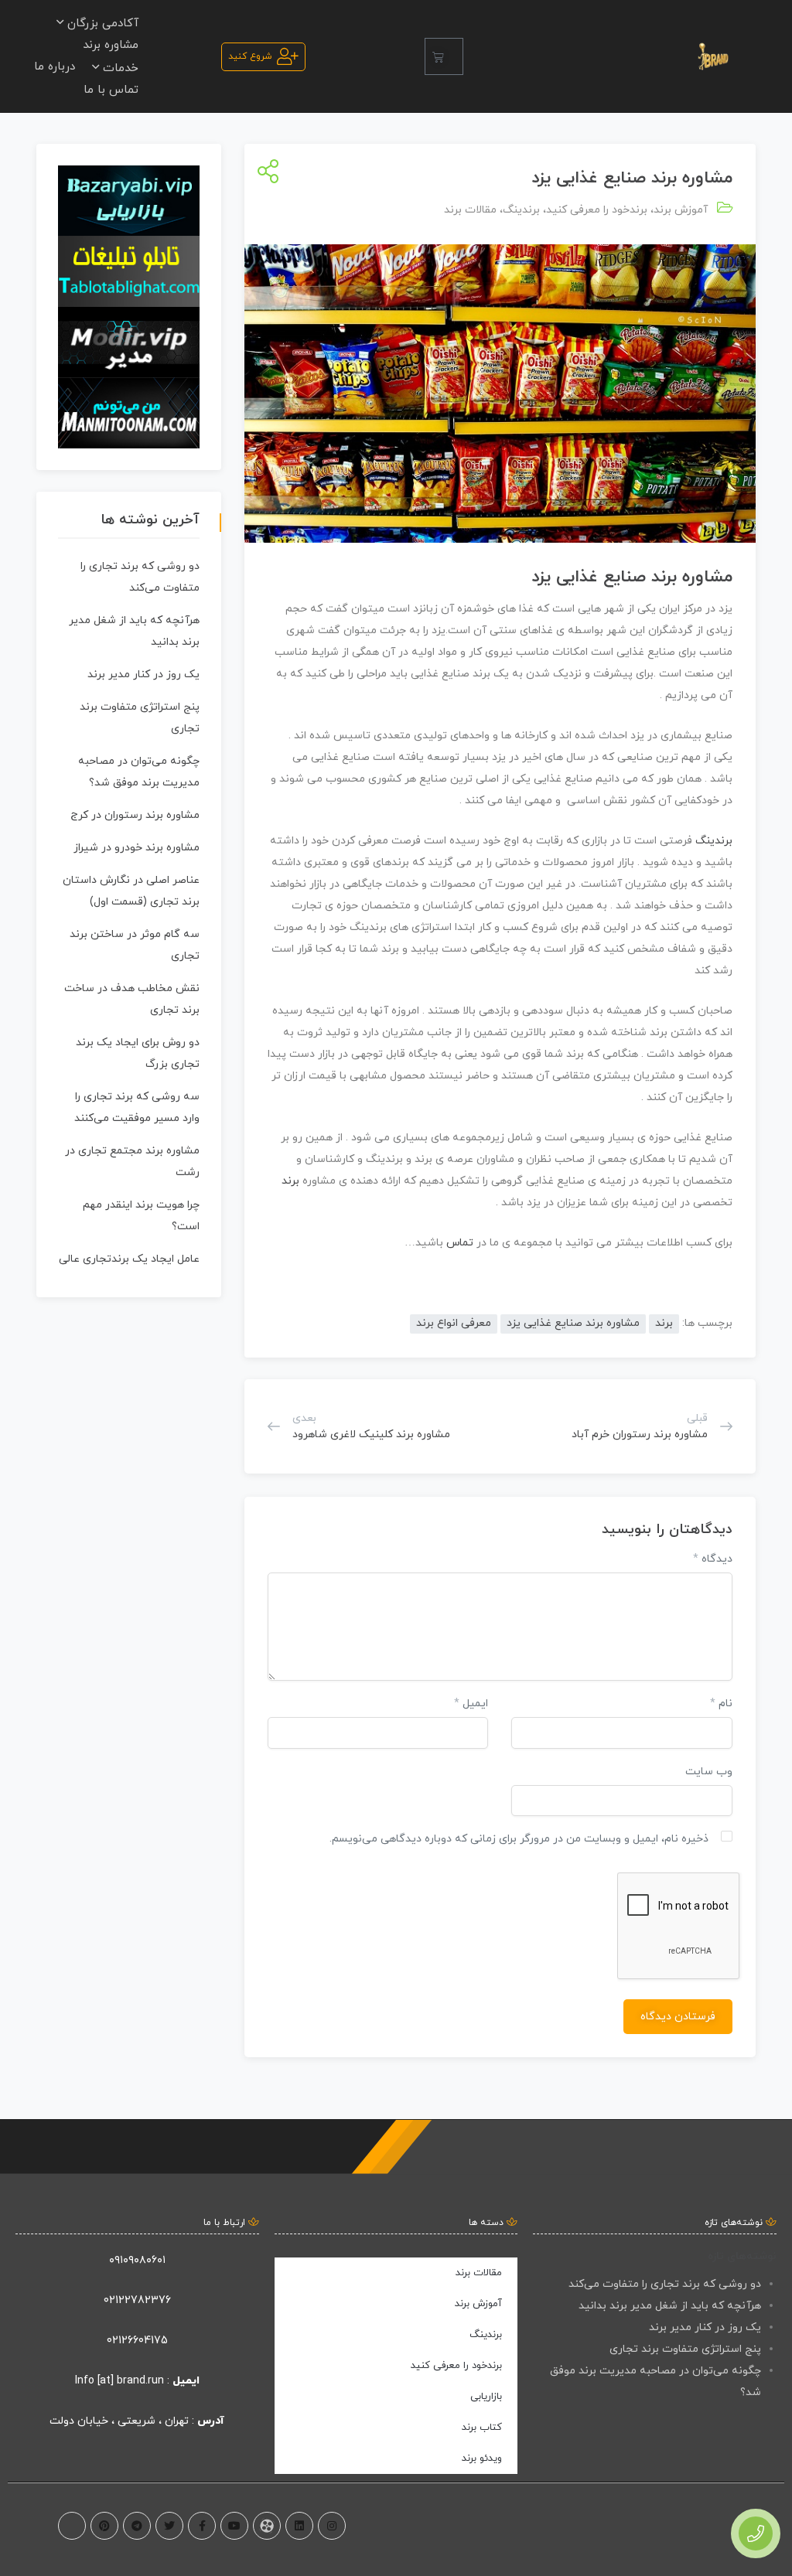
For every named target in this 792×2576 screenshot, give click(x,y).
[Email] (72, 2526)
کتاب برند (482, 2428)
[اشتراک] (265, 173)
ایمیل (471, 1704)
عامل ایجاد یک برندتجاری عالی (129, 1259)
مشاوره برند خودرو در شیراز (137, 848)
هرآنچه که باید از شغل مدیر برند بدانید (670, 2306)
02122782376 (137, 2300)
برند (664, 577)
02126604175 (137, 2341)
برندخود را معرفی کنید (597, 210)
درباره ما (55, 67)
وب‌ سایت (709, 1772)
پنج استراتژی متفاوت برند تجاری (685, 2349)
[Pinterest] (104, 2526)
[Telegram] (137, 2526)
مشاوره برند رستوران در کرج (135, 815)
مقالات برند (470, 210)
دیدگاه (713, 1559)
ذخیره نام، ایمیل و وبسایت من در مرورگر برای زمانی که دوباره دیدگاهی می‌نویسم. (519, 1839)
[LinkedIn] (299, 2526)
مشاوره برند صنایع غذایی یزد (573, 1323)
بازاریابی (486, 2397)
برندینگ (521, 210)
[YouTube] (234, 2526)
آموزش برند (681, 210)
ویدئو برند (482, 2458)
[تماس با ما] (756, 2533)
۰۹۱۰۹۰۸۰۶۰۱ (137, 2260)
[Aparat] (267, 2526)
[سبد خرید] (444, 56)
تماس (461, 1243)
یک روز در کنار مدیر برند (143, 675)
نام (721, 1704)
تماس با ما (111, 90)
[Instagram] (332, 2526)
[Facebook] (202, 2526)
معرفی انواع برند (454, 1323)
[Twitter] (169, 2526)
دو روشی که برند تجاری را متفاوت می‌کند (665, 2284)
